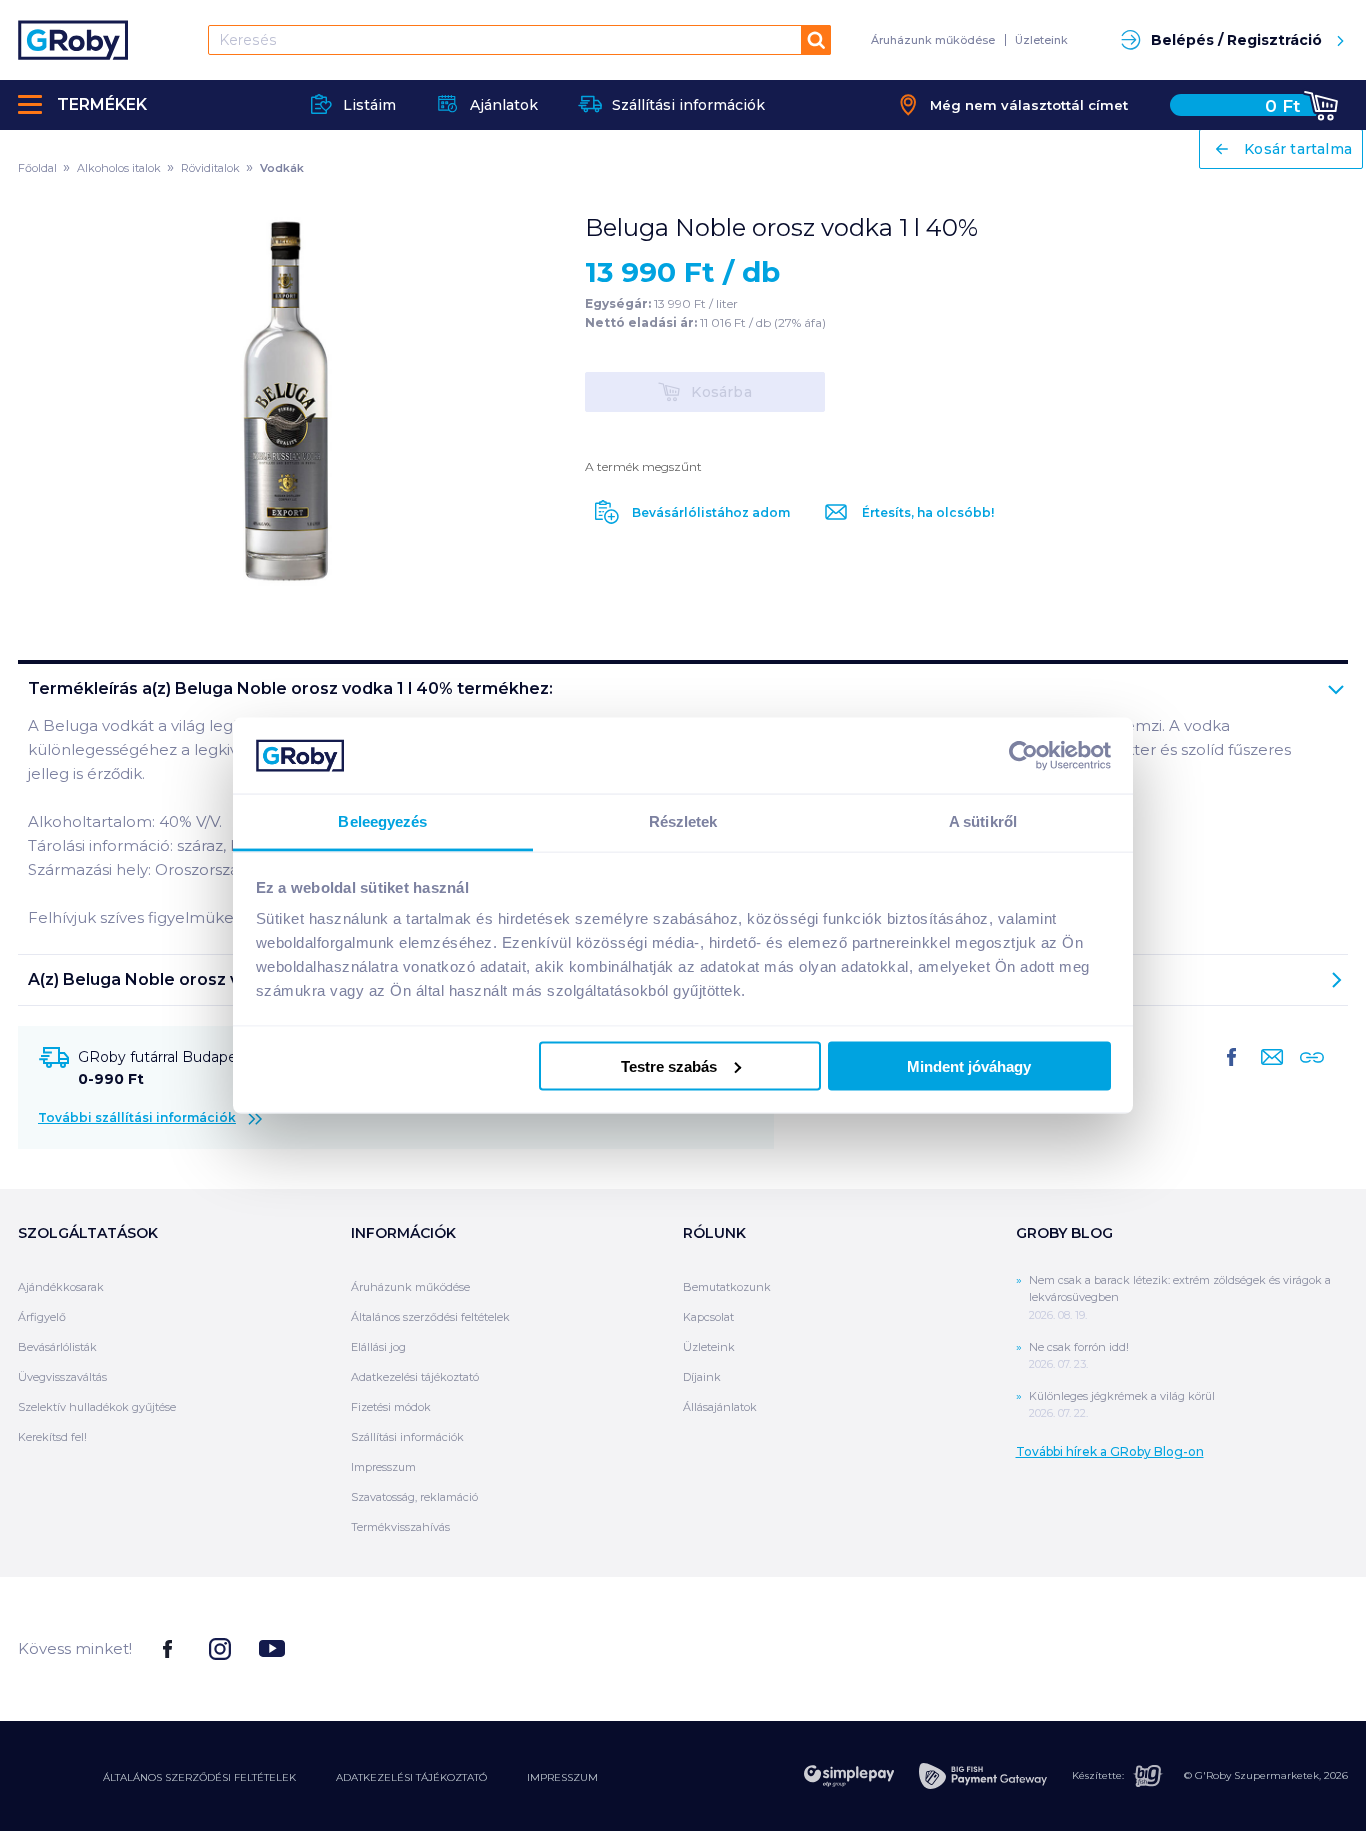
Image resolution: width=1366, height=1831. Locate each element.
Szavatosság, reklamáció (414, 1497)
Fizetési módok (391, 1407)
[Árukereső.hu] (1273, 1647)
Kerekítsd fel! (52, 1437)
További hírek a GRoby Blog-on (1110, 1451)
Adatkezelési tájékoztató (415, 1377)
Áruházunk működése (933, 40)
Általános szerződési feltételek (430, 1317)
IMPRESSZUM (562, 1777)
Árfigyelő (42, 1317)
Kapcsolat (708, 1317)
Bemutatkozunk (727, 1287)
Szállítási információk (407, 1437)
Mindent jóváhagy (969, 1065)
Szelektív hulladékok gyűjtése (97, 1407)
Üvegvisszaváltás (62, 1377)
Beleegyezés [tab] (382, 821)
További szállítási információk (137, 1117)
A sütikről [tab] (983, 821)
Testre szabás (669, 1065)
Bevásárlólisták (57, 1347)
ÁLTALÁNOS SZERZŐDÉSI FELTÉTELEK (199, 1777)
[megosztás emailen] (1268, 1073)
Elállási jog (378, 1347)
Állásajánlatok (720, 1407)
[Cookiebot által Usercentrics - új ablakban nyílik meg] (1023, 755)
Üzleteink (1041, 40)
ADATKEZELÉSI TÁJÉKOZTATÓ (411, 1777)
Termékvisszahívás (400, 1527)
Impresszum (383, 1467)
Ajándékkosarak (61, 1287)
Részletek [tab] (683, 821)
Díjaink (702, 1377)
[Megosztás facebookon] (1232, 1073)
